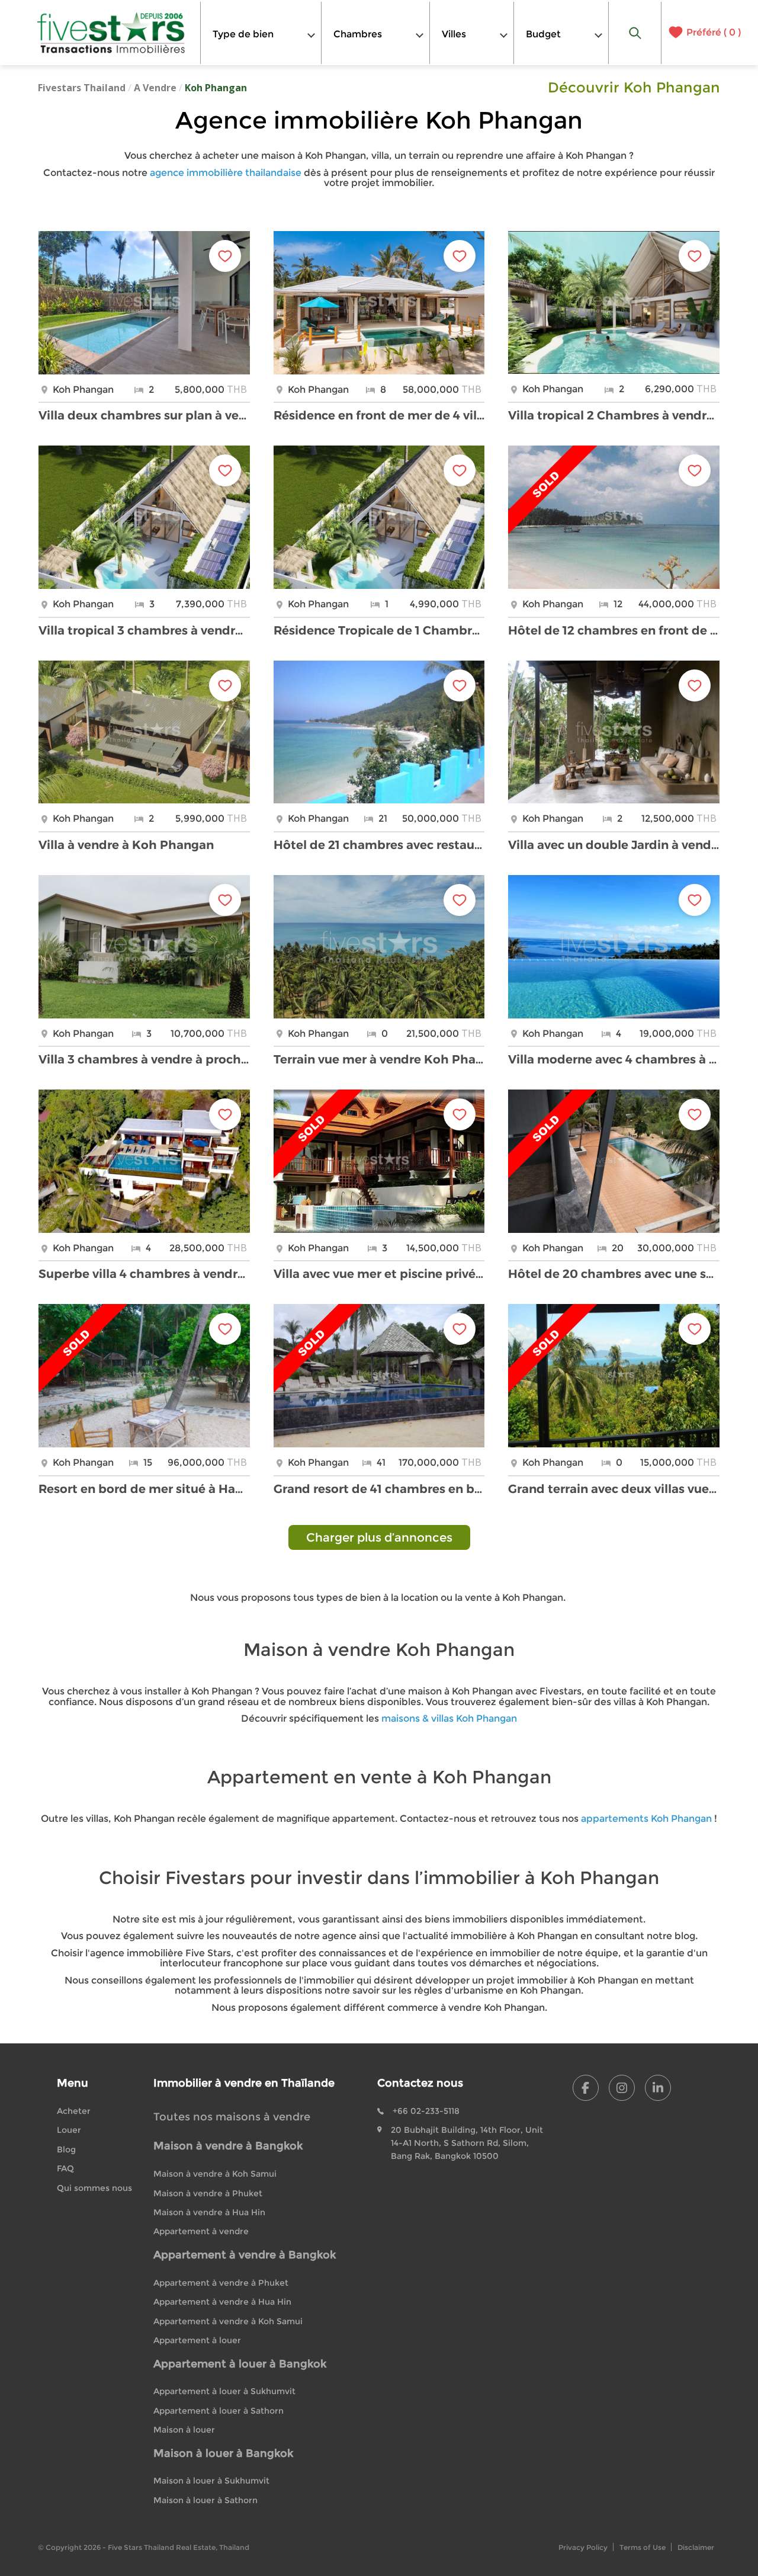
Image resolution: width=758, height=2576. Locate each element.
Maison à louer (184, 2430)
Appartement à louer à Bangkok (240, 2364)
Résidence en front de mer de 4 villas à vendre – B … (379, 415)
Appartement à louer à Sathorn (219, 2411)
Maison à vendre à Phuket (208, 2193)
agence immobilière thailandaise (226, 173)
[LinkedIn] (658, 2088)
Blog (66, 2149)
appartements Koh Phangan (646, 1819)
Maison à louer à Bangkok (223, 2453)
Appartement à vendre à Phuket (221, 2283)
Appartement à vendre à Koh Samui (228, 2321)
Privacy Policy (583, 2547)
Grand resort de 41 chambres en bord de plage (379, 1489)
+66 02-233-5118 (426, 2111)
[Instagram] (622, 2088)
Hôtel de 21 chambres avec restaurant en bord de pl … (379, 845)
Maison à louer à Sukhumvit (211, 2481)
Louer (69, 2130)
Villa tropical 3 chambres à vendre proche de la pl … (144, 630)
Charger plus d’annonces (379, 1537)
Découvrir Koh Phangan (634, 88)
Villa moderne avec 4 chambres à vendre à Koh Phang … (614, 1059)
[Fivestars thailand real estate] (111, 33)
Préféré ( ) (714, 33)
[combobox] (261, 33)
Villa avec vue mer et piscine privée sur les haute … (379, 1274)
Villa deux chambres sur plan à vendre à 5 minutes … (144, 415)
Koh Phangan (216, 88)
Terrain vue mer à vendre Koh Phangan (379, 1059)
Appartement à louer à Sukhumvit (224, 2391)
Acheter (74, 2111)
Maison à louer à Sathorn (205, 2500)
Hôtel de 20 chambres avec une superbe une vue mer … (614, 1274)
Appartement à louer (197, 2340)
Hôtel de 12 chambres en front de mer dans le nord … (614, 630)
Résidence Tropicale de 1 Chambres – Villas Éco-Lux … (379, 630)
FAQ (65, 2168)
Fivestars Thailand (82, 88)
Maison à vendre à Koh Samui (215, 2174)
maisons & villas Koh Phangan (449, 1718)
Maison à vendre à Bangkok (228, 2146)
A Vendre (155, 88)
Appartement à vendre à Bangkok (245, 2255)
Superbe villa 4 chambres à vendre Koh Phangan (144, 1274)
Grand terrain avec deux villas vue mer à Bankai (614, 1489)
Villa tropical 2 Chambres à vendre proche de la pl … (614, 415)
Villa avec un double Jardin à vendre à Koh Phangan (614, 845)
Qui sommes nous (94, 2188)
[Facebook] (586, 2088)
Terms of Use (643, 2547)
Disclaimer (696, 2547)
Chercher (635, 33)
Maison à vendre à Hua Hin (209, 2212)
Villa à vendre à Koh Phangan (126, 845)
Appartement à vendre (201, 2231)
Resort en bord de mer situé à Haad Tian (144, 1489)
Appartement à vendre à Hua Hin (222, 2302)
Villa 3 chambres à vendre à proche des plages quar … (144, 1059)
